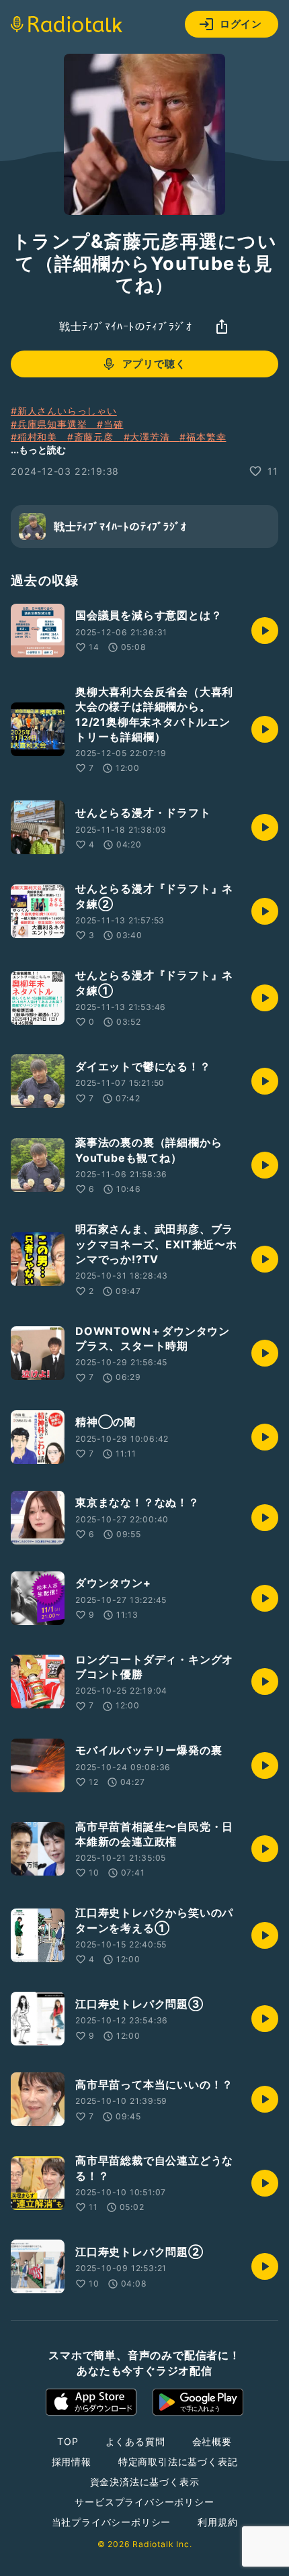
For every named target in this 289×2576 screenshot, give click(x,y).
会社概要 (212, 2441)
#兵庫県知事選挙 (54, 424)
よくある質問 (135, 2441)
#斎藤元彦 (95, 437)
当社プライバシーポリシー (112, 2522)
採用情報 (72, 2462)
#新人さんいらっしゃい (64, 411)
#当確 (110, 424)
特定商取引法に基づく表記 (178, 2462)
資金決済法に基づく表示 (145, 2482)
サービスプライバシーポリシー (144, 2502)
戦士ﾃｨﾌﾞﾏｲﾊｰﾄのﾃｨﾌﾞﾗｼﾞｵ (126, 326)
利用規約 (217, 2522)
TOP (68, 2441)
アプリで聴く (154, 364)
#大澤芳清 (152, 437)
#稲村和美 (39, 437)
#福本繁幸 (203, 437)
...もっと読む (38, 450)
